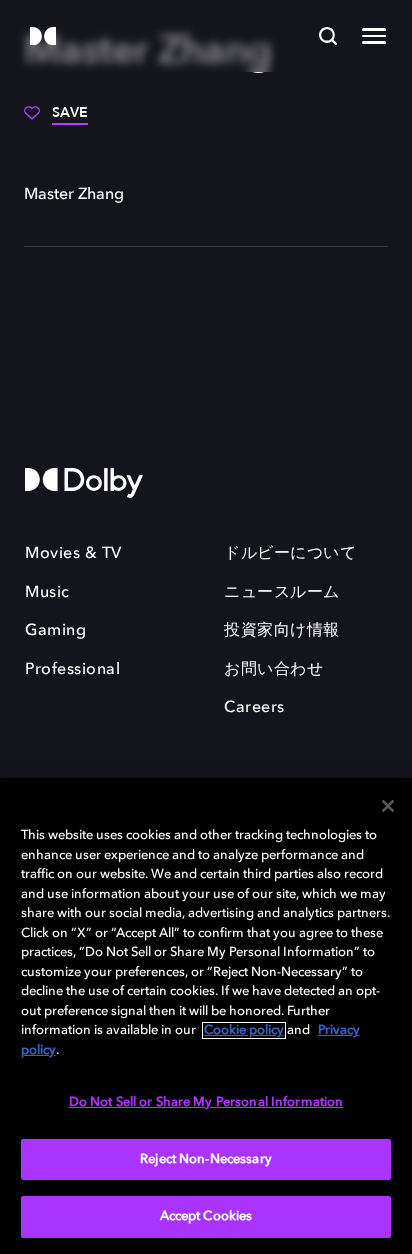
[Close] (388, 806)
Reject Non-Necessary (206, 1159)
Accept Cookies (206, 1216)
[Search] (328, 36)
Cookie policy (244, 1030)
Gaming (55, 631)
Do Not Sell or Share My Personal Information (206, 1102)
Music (47, 593)
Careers (254, 708)
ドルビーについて (290, 554)
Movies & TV (73, 554)
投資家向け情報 (282, 631)
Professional (72, 670)
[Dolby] (43, 37)
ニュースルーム (282, 593)
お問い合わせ (273, 670)
